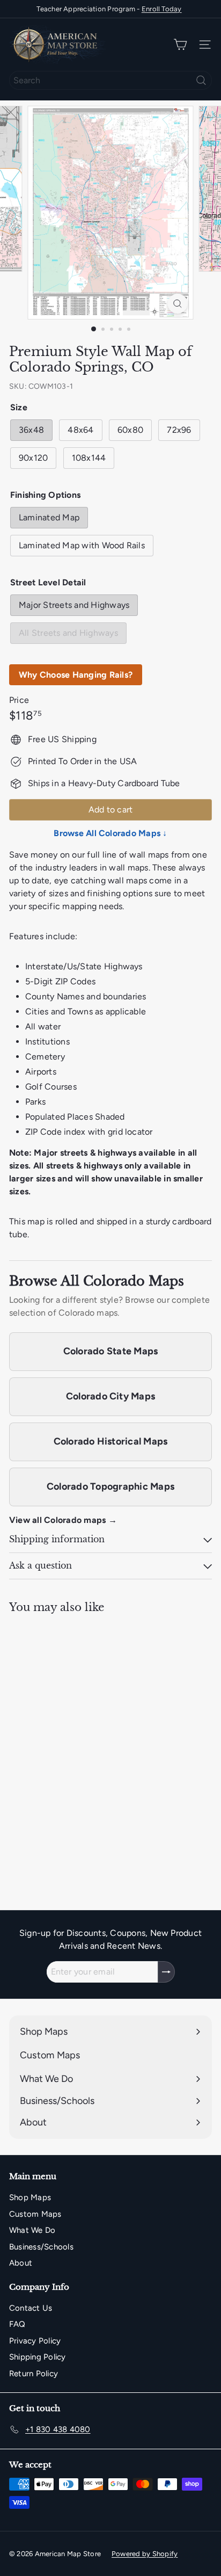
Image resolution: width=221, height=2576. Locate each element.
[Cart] (180, 45)
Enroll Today (162, 9)
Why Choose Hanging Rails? (76, 675)
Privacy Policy (35, 2341)
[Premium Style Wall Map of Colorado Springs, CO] (76, 1734)
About (21, 2263)
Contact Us (31, 2308)
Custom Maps (35, 2214)
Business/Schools (41, 2247)
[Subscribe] (166, 1972)
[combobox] (110, 80)
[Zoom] (178, 304)
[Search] (201, 80)
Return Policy (34, 2374)
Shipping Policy (38, 2357)
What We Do (32, 2230)
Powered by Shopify (145, 2554)
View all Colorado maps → (63, 1520)
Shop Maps (30, 2197)
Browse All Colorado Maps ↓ (110, 833)
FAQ (17, 2324)
